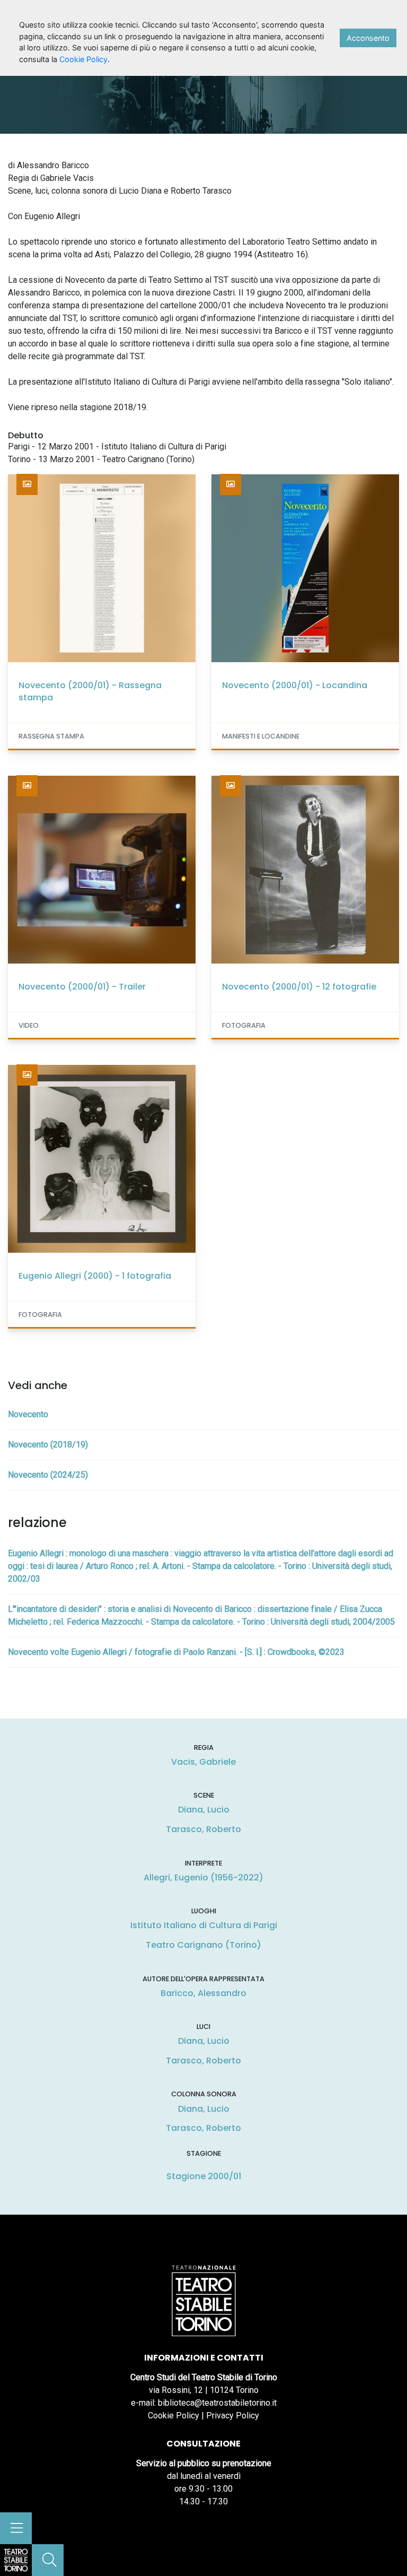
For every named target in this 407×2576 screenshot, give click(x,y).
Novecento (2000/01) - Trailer (82, 987)
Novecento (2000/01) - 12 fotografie (299, 987)
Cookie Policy (174, 2415)
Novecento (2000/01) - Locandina (295, 685)
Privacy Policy (233, 2415)
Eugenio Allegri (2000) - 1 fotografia (95, 1276)
